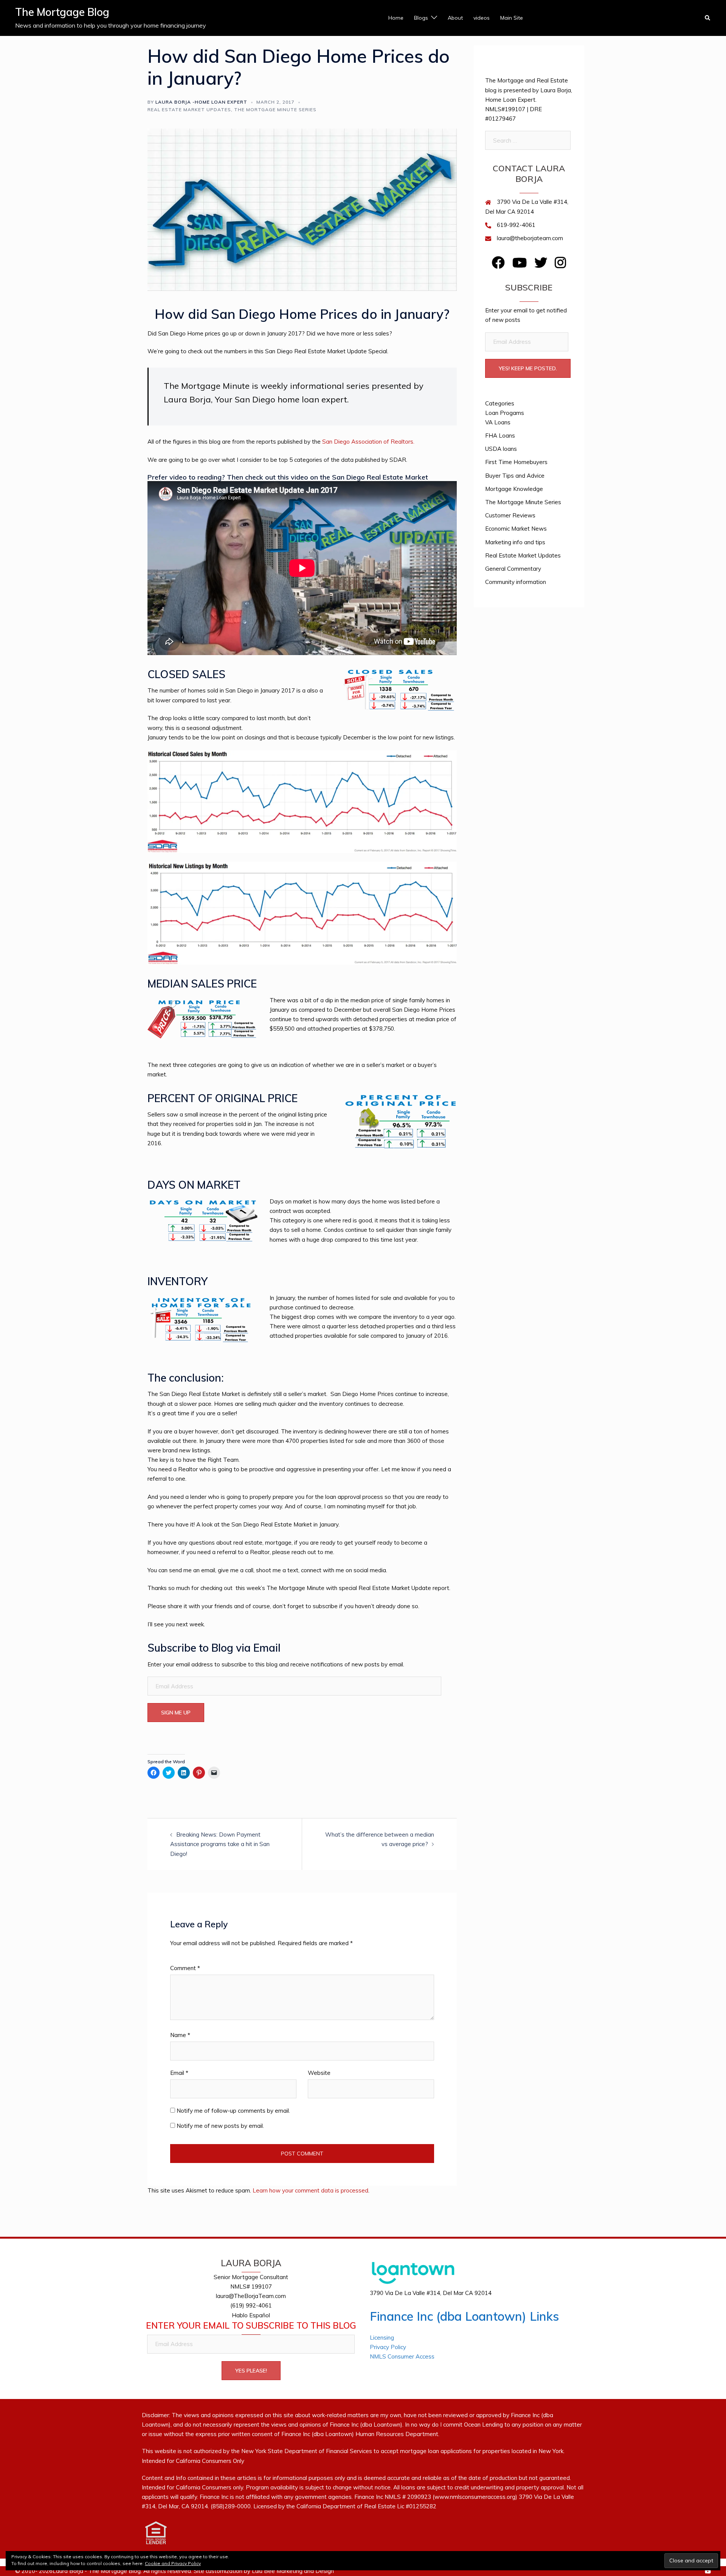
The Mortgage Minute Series (275, 109)
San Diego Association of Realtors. (368, 442)
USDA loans (501, 449)
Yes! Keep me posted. (528, 368)
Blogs (421, 18)
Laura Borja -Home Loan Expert (201, 102)
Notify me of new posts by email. (220, 2126)
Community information (516, 582)
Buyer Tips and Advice (515, 476)
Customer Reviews (510, 515)
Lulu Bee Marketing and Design (293, 2571)
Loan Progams (505, 413)
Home (396, 18)
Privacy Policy (388, 2347)
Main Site (512, 18)
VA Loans (498, 422)
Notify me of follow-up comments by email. (233, 2111)
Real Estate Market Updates (189, 109)
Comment (185, 1968)
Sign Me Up (176, 1713)
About (455, 18)
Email (179, 2073)
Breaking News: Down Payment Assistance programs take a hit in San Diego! (220, 1844)
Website (319, 2073)
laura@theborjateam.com (530, 238)
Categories (500, 403)
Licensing (382, 2338)
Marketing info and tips (515, 542)
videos (482, 18)
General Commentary (513, 569)
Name (180, 2035)
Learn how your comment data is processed (310, 2190)
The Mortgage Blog (62, 12)
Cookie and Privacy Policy (173, 2563)
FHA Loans (500, 436)
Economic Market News (516, 529)
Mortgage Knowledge (514, 489)
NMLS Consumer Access (402, 2356)
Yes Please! (251, 2371)
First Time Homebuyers (516, 462)
